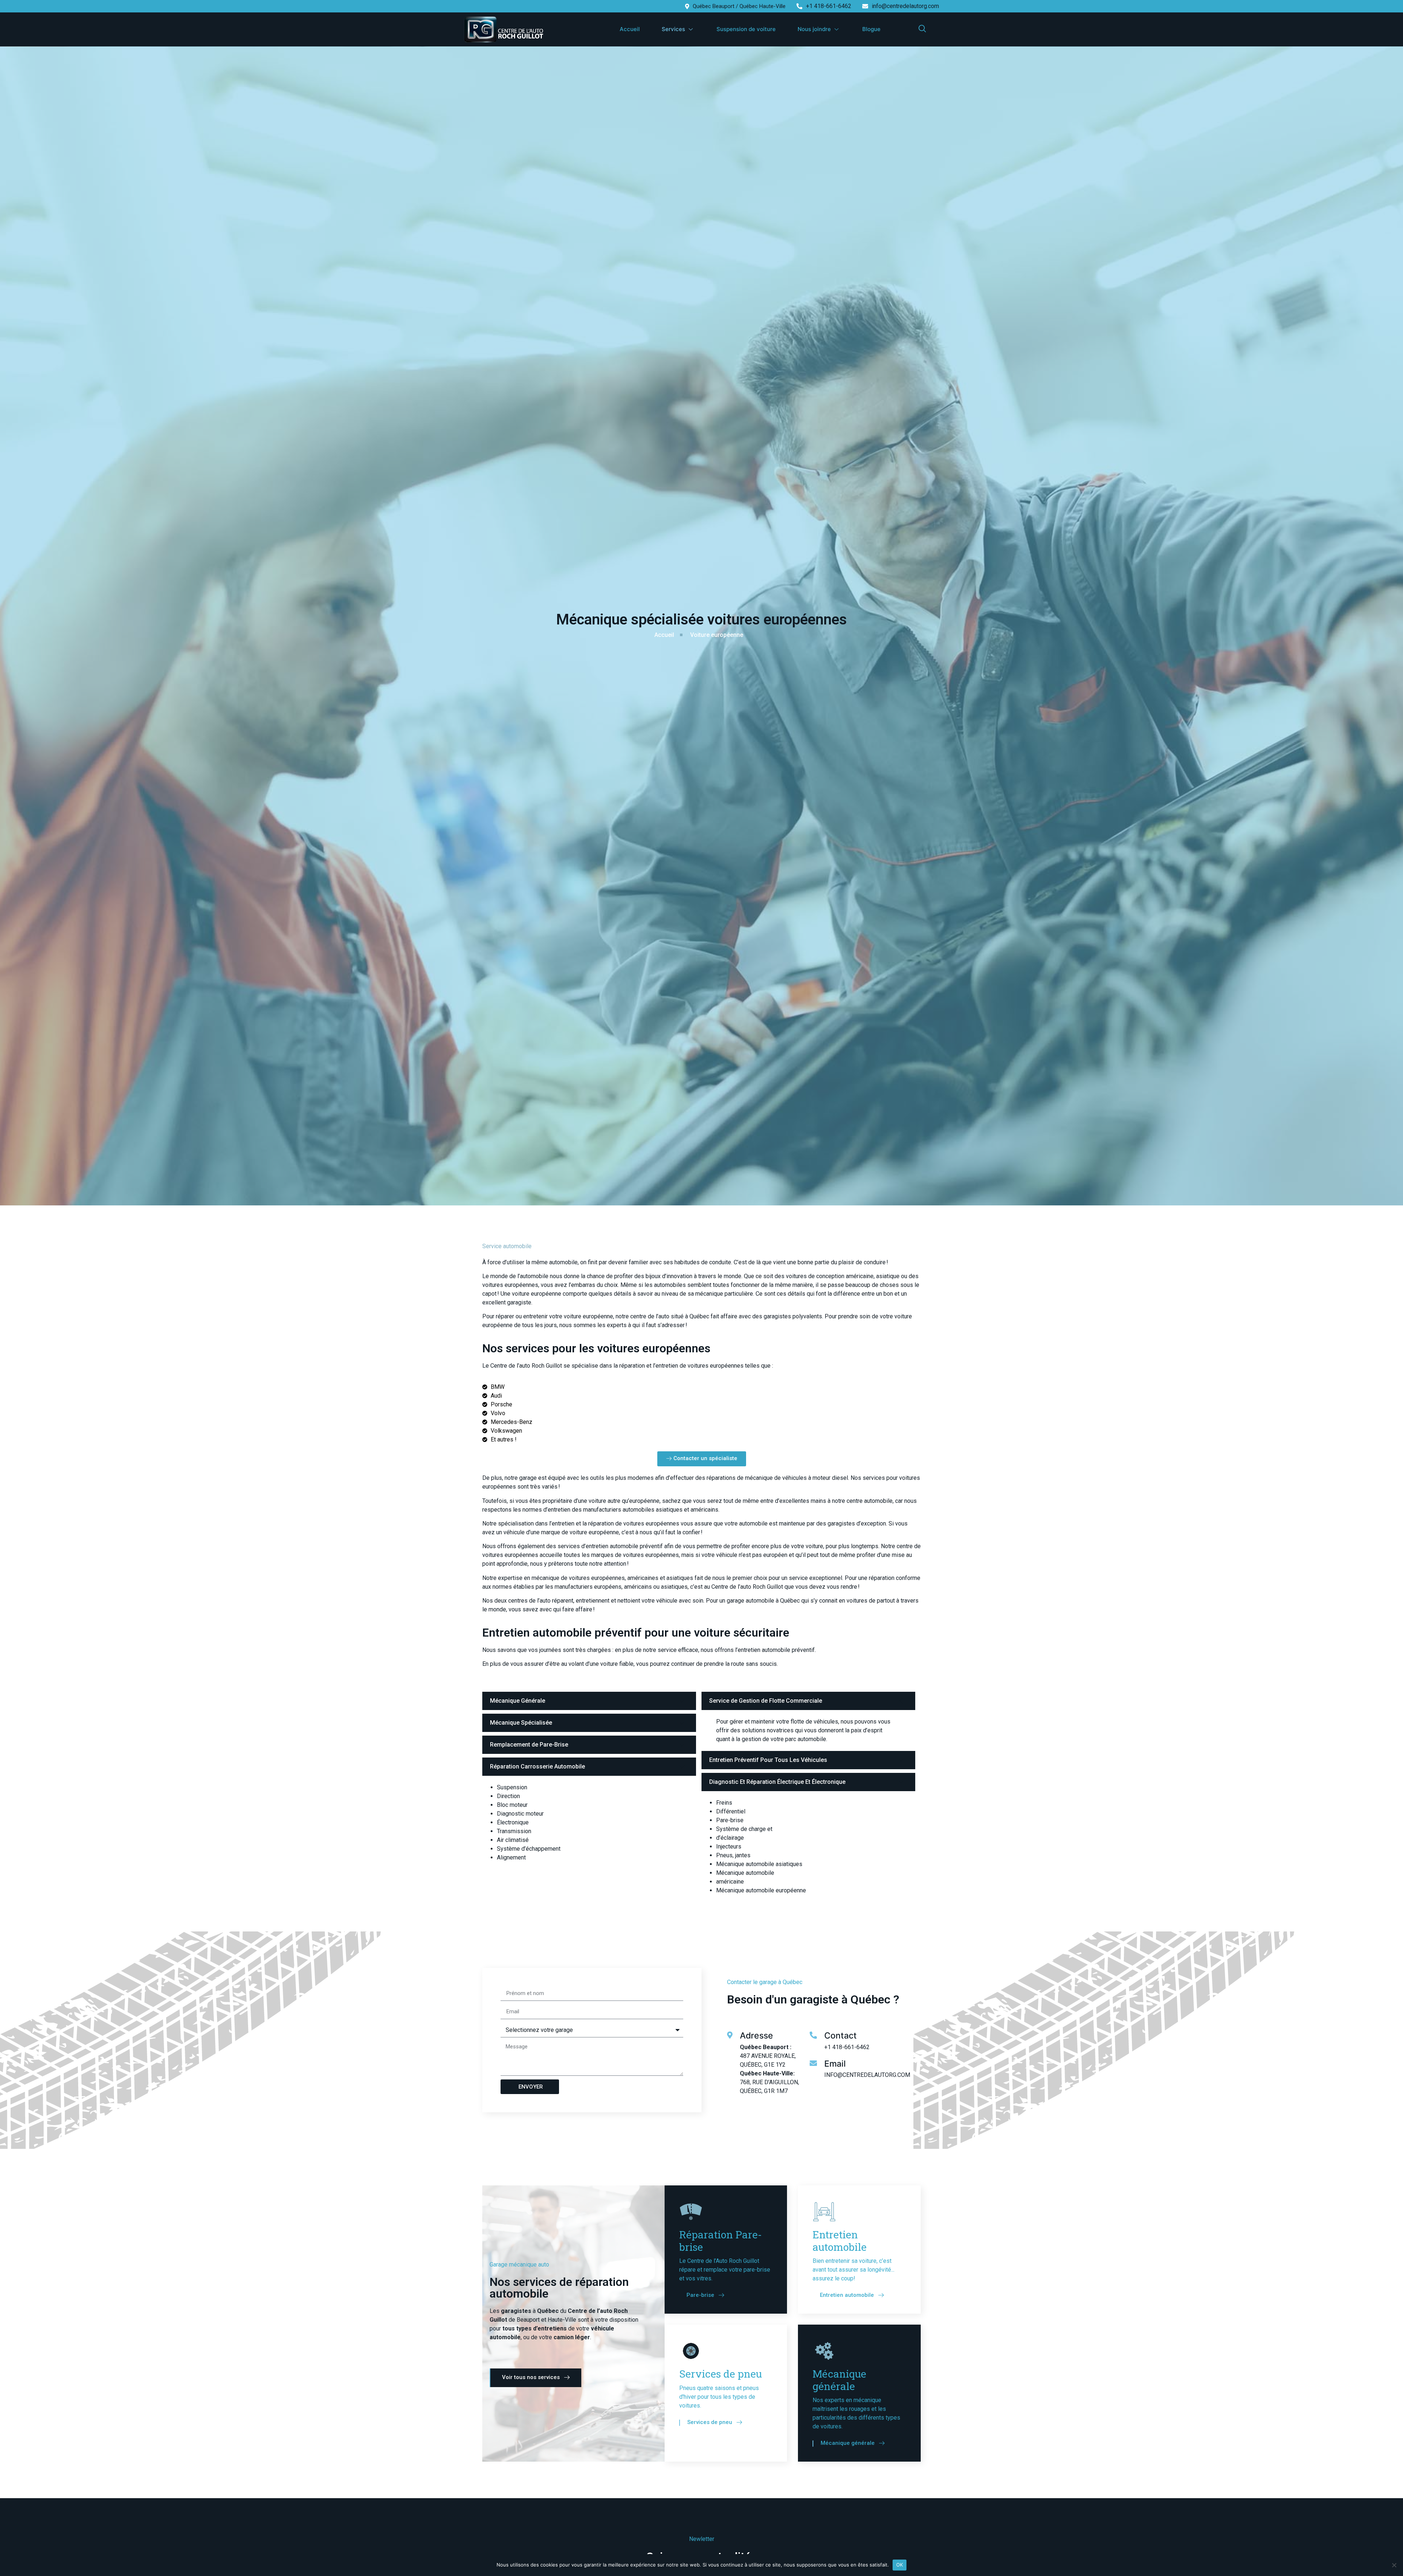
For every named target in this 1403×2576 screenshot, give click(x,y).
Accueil (630, 29)
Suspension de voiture (746, 29)
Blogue (871, 29)
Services (673, 29)
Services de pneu (720, 2374)
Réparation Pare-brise (720, 2241)
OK (900, 2565)
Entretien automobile (840, 2241)
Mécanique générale (839, 2380)
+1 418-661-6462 (829, 6)
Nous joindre (814, 29)
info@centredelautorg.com (905, 6)
